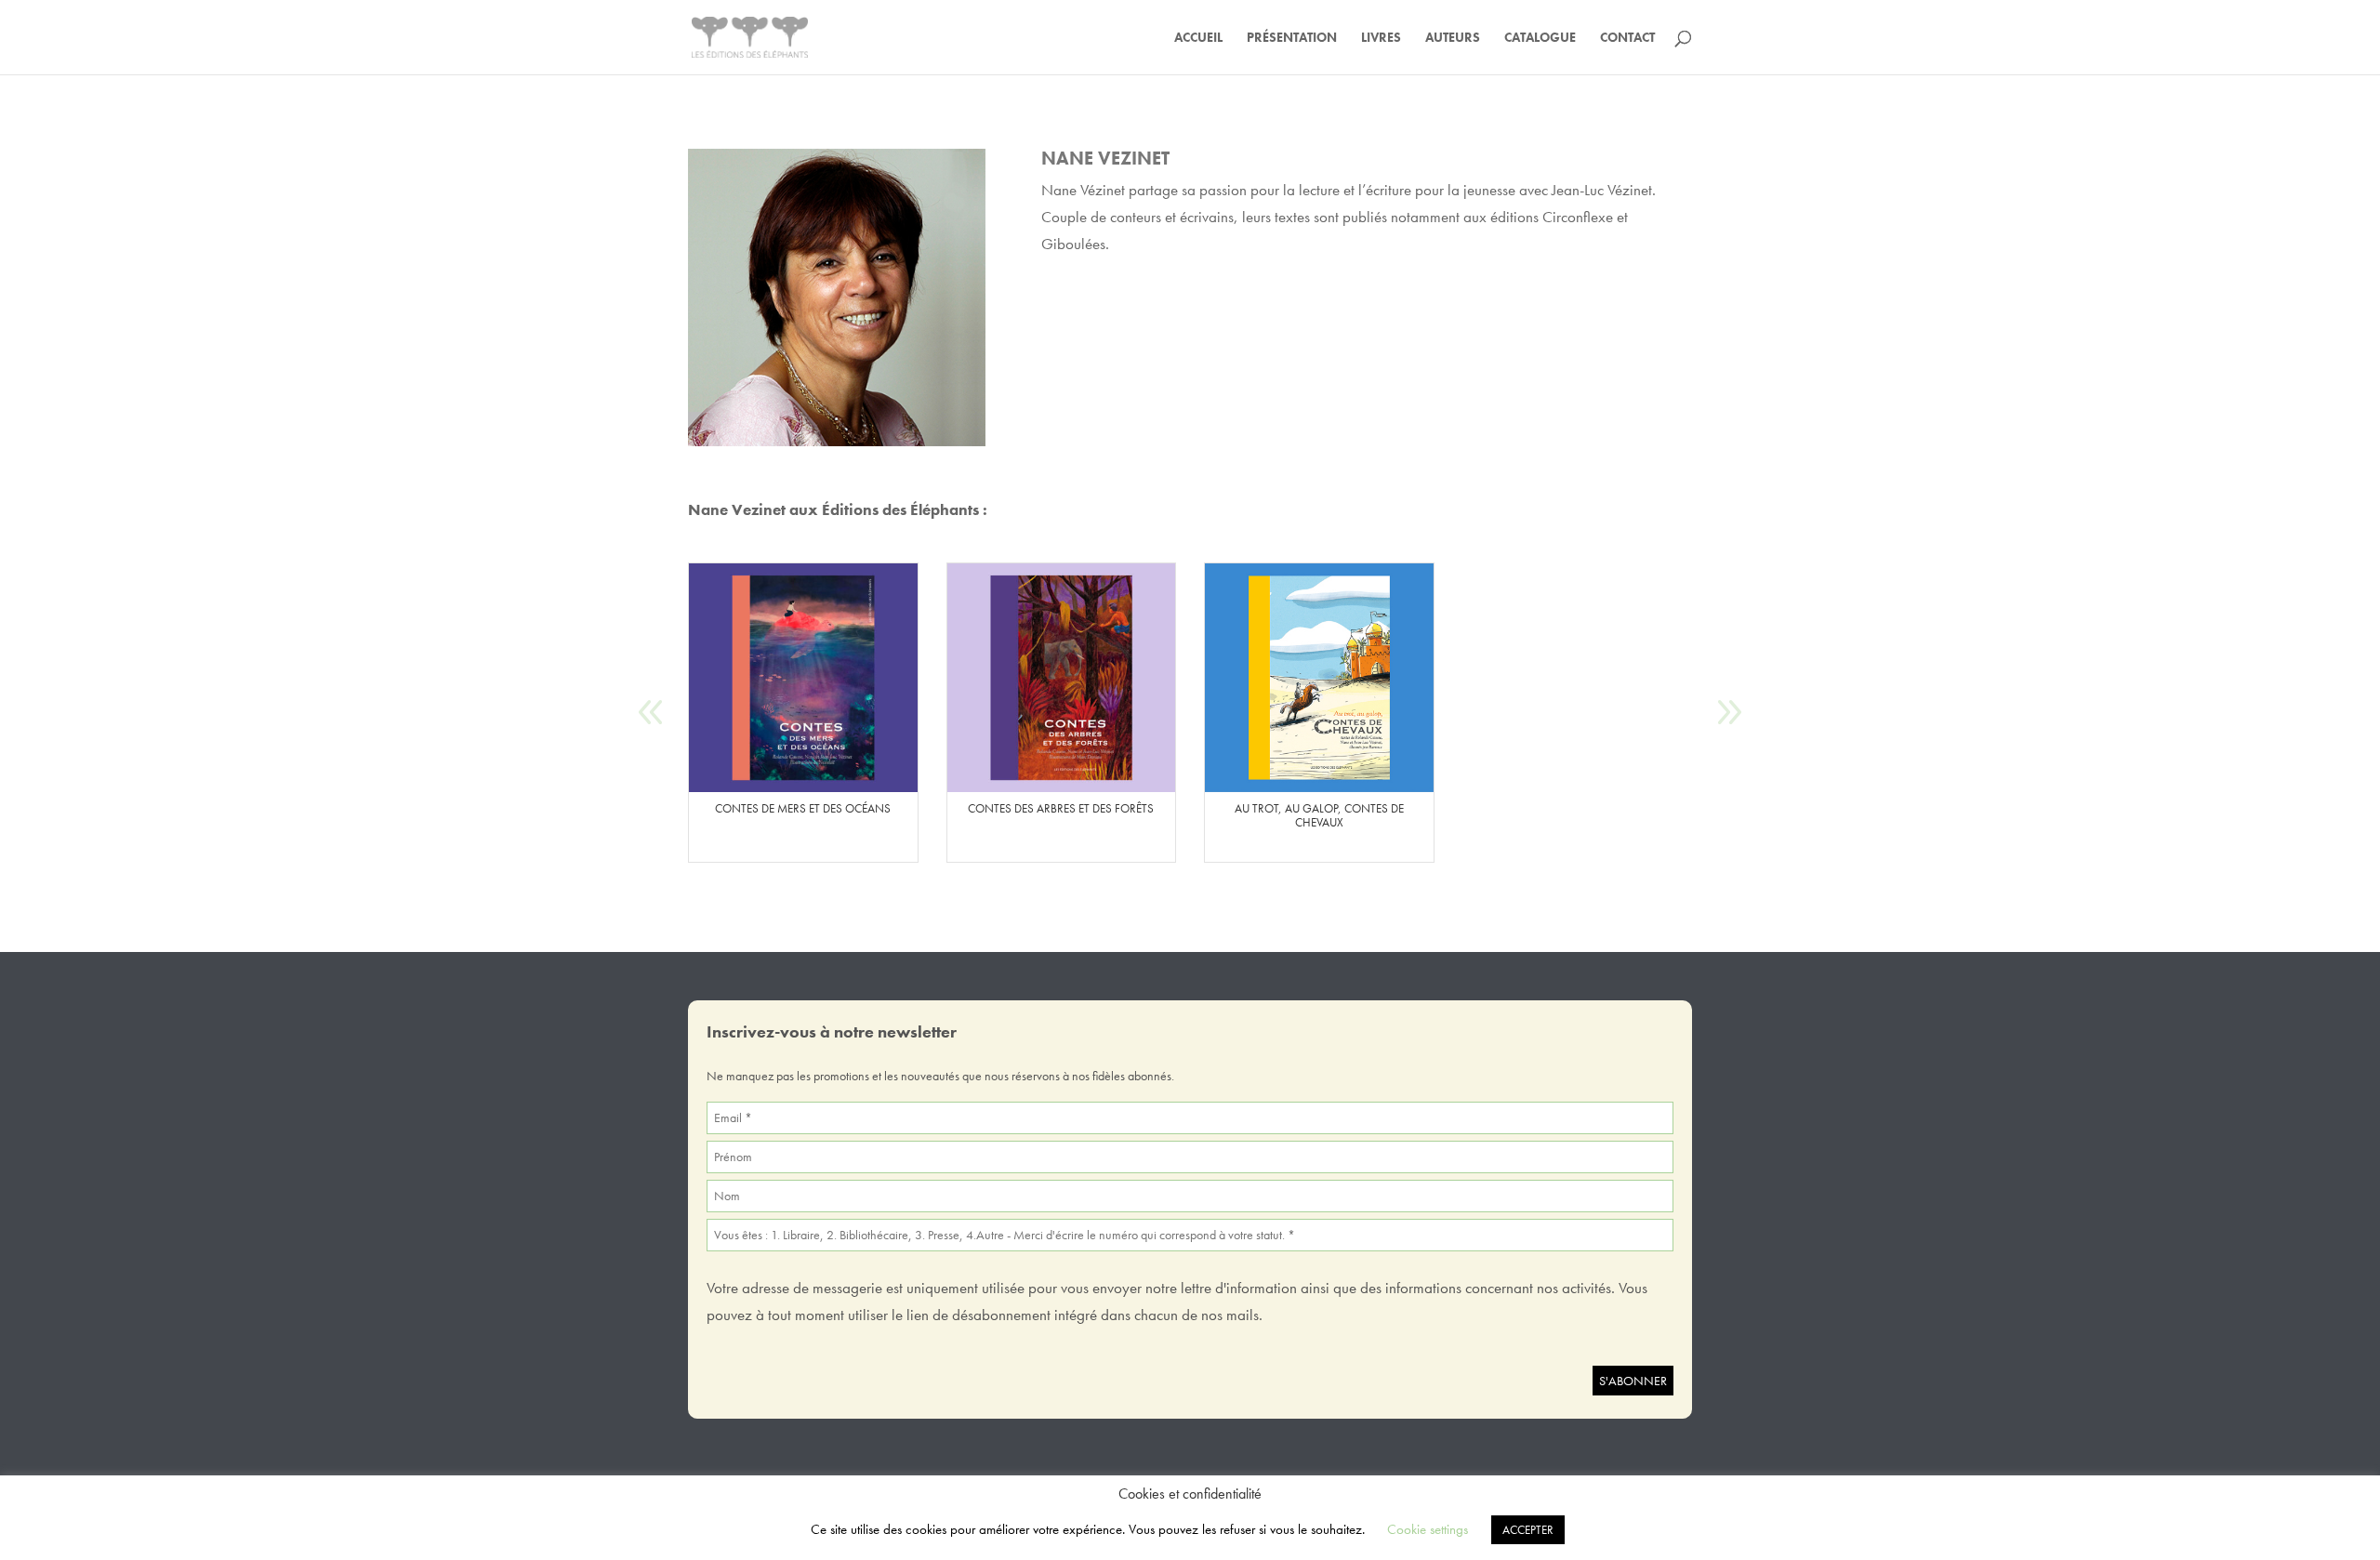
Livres (1381, 38)
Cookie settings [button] (1428, 1529)
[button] (1729, 713)
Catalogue (1540, 38)
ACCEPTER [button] (1528, 1530)
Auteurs (1453, 38)
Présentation (1292, 38)
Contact (1627, 38)
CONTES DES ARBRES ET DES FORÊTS (1061, 809)
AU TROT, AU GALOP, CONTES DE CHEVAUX (1319, 816)
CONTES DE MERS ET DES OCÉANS (803, 809)
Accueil (1198, 38)
